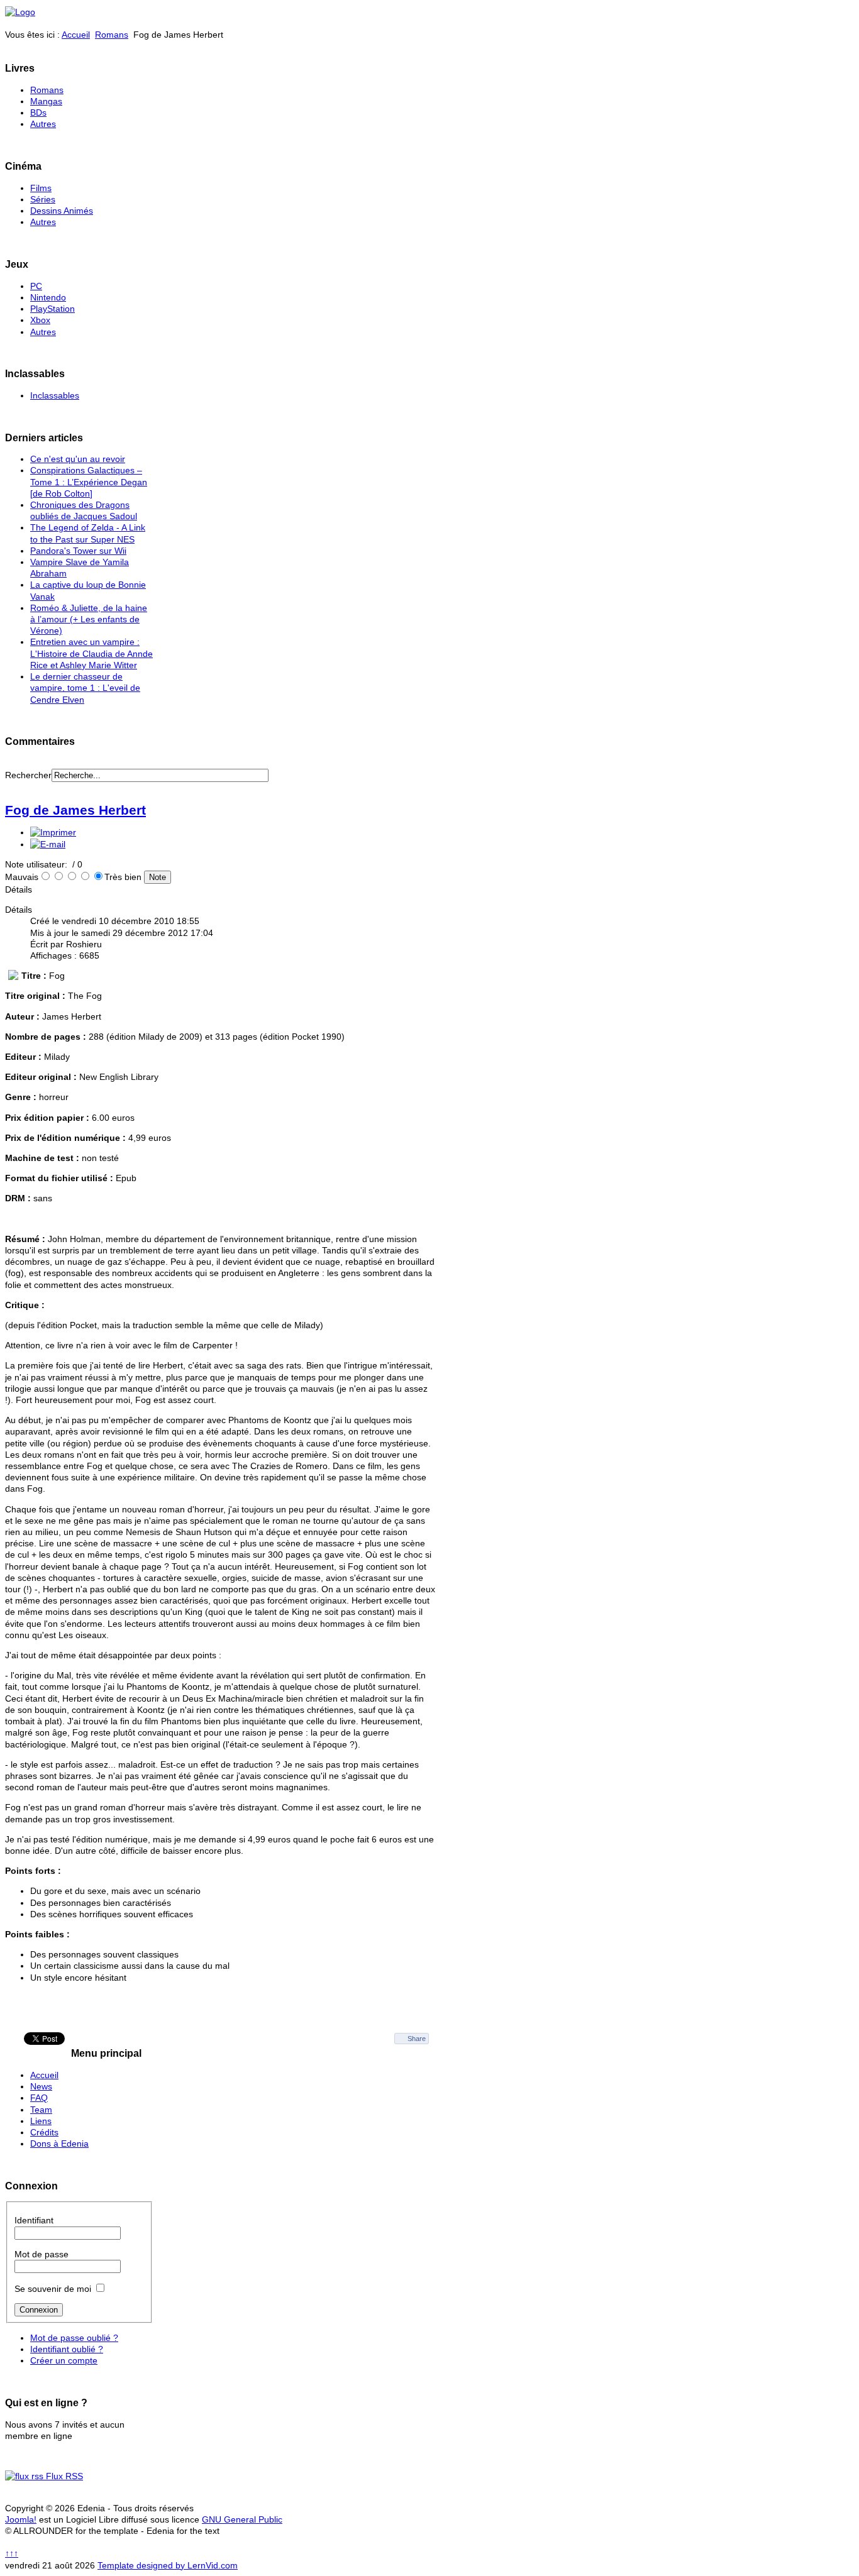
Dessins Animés (62, 211)
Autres (43, 124)
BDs (38, 113)
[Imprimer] (53, 832)
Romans (112, 35)
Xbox (40, 320)
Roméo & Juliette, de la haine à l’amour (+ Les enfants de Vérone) (89, 619)
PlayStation (53, 309)
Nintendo (48, 297)
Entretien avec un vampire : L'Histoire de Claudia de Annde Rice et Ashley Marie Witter (91, 653)
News (41, 2086)
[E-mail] (48, 844)
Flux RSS (63, 2476)
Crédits (44, 2132)
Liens (41, 2121)
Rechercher (28, 775)
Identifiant (34, 2220)
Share (417, 2039)
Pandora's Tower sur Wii (78, 551)
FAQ (39, 2098)
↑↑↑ (12, 2553)
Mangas (46, 101)
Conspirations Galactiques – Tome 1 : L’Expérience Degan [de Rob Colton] (89, 482)
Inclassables (55, 395)
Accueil (76, 35)
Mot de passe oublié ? (74, 2338)
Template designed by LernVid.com (168, 2565)
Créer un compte (64, 2360)
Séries (43, 199)
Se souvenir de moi (53, 2289)
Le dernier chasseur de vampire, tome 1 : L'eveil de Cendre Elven (85, 688)
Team (41, 2110)
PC (36, 286)
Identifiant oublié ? (67, 2349)
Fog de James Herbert (75, 810)
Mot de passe (42, 2254)
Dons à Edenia (59, 2144)
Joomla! (21, 2519)
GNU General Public (242, 2519)
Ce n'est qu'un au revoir (78, 459)
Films (41, 188)
